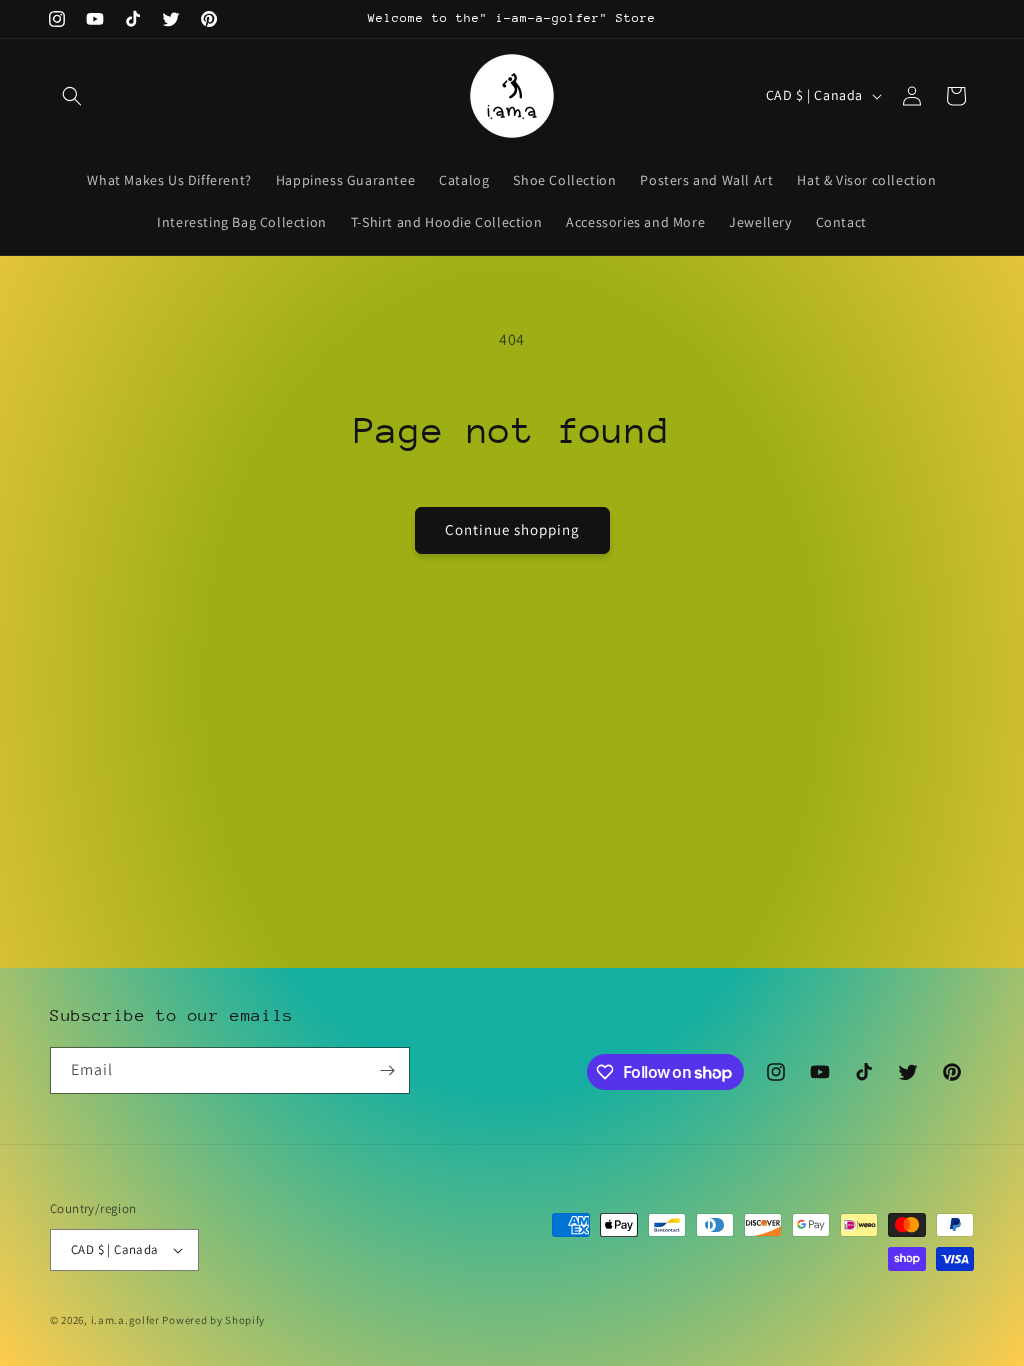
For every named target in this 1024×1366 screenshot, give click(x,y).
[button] (72, 96)
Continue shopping (512, 529)
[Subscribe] (387, 1070)
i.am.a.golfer (125, 1320)
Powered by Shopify (213, 1320)
